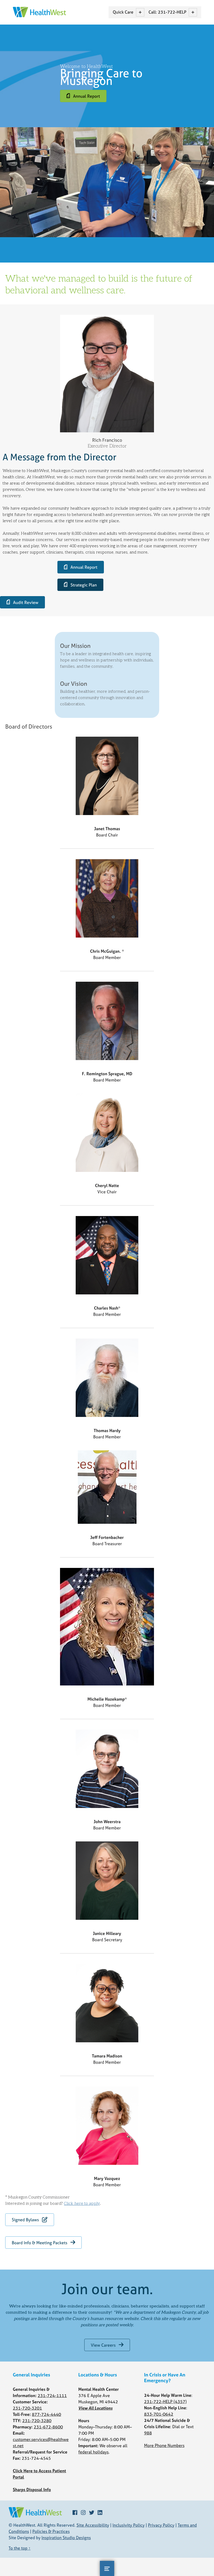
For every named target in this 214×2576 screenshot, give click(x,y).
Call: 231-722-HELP (167, 12)
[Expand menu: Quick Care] (140, 12)
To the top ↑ (20, 2548)
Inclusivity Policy (129, 2525)
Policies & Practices (51, 2531)
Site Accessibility (93, 2525)
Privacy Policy (161, 2525)
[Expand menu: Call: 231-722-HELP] (193, 12)
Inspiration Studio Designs (66, 2538)
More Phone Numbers (164, 2445)
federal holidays (93, 2452)
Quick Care (123, 12)
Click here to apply (82, 2204)
